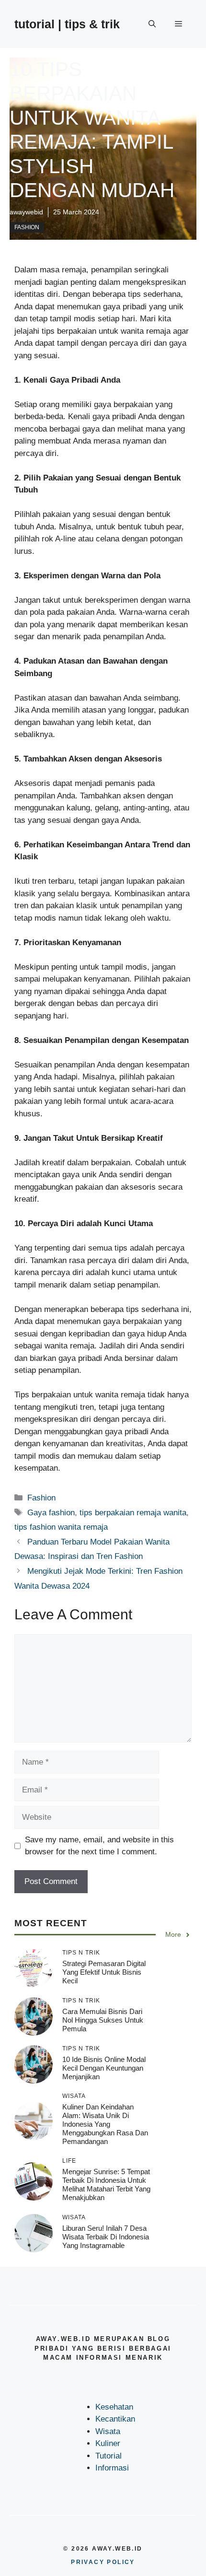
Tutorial (109, 2456)
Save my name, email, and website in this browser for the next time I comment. (99, 1846)
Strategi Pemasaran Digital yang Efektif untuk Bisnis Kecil (104, 1972)
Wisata (108, 2431)
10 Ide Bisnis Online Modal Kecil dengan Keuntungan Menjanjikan (104, 2068)
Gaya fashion (51, 1513)
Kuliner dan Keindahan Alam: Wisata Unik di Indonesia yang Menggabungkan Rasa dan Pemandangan (105, 2124)
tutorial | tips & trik (67, 24)
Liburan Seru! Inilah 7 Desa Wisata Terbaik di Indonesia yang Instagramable (106, 2237)
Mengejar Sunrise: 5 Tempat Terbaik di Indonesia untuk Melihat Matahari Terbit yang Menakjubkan (106, 2184)
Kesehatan (114, 2407)
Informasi (112, 2468)
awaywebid (26, 212)
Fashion (27, 227)
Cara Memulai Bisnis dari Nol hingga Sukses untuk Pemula (103, 2020)
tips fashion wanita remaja (61, 1527)
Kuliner (108, 2443)
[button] (152, 24)
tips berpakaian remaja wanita (133, 1513)
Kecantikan (115, 2419)
